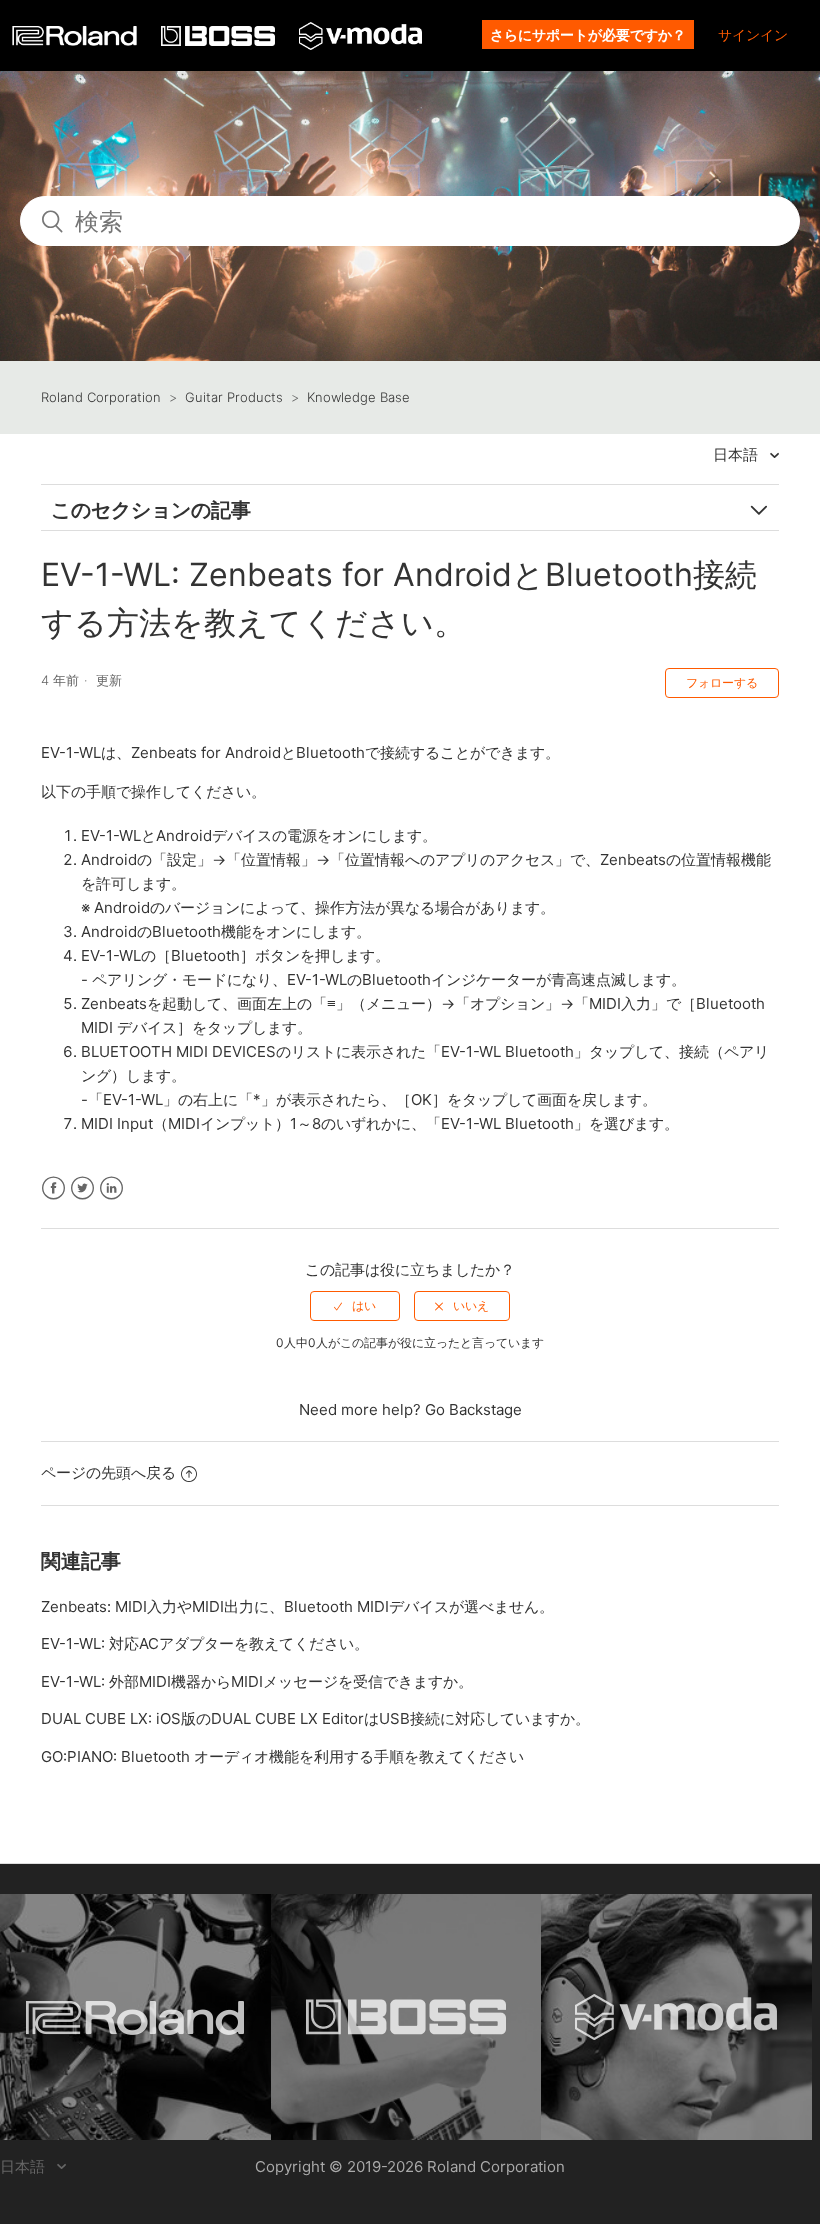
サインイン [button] (753, 34)
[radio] (355, 1306)
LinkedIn (111, 1188)
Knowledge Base (358, 397)
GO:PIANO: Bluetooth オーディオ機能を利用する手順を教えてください (282, 1756)
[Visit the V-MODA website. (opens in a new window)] (676, 2017)
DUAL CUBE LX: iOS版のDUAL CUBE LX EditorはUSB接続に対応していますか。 (315, 1718)
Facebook (53, 1188)
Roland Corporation (101, 397)
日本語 (737, 454)
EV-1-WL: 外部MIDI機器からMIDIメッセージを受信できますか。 (257, 1681)
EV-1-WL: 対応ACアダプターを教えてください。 (205, 1643)
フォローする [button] (722, 682)
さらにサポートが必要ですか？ (588, 34)
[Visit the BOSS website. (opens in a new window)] (406, 2017)
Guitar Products (234, 397)
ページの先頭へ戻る (108, 1472)
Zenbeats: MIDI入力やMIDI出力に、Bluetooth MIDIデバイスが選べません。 (297, 1606)
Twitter (82, 1188)
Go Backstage (473, 1409)
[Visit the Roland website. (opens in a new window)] (135, 2017)
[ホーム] (76, 40)
